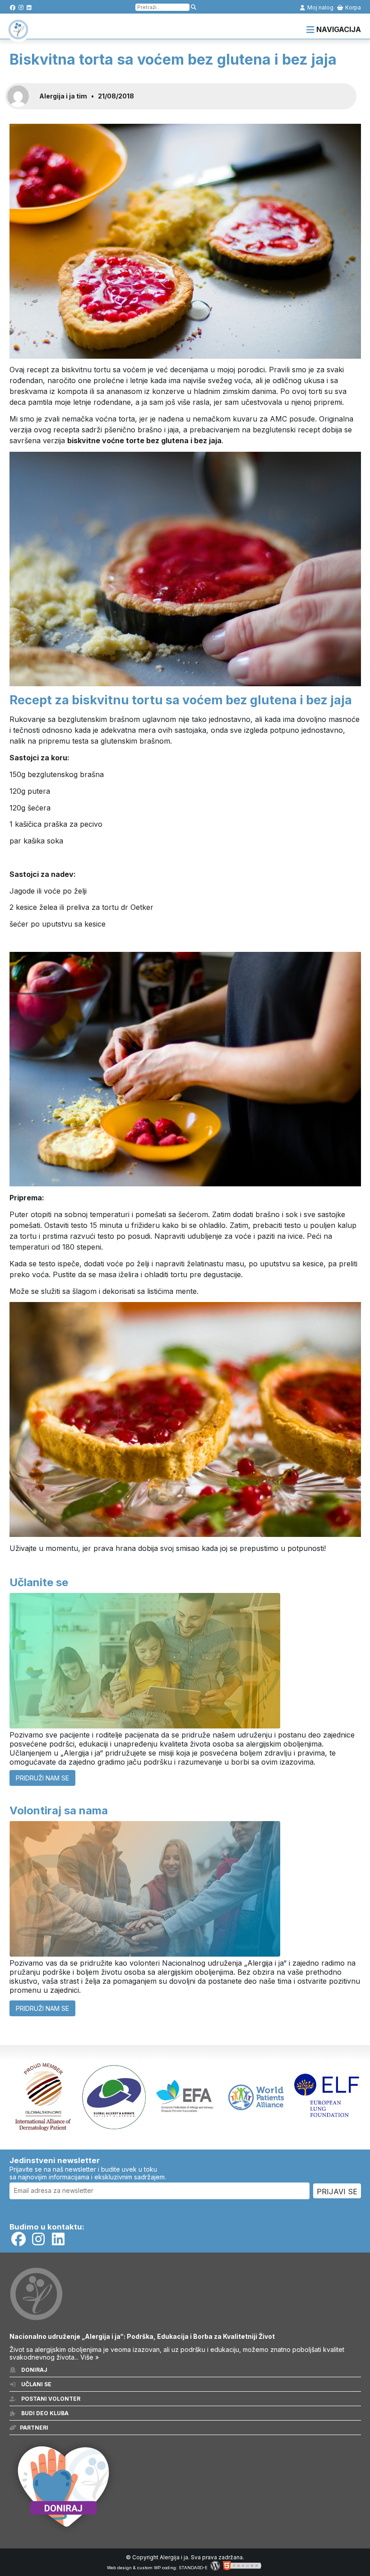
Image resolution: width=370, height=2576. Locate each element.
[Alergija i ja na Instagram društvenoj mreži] (21, 7)
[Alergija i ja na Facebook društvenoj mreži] (13, 7)
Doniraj (34, 2370)
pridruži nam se (42, 1778)
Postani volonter (50, 2399)
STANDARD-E (193, 2568)
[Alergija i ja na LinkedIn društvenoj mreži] (29, 7)
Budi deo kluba (44, 2413)
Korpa (352, 7)
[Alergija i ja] (18, 35)
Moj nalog (320, 7)
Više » (90, 2357)
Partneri (34, 2428)
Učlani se (36, 2384)
